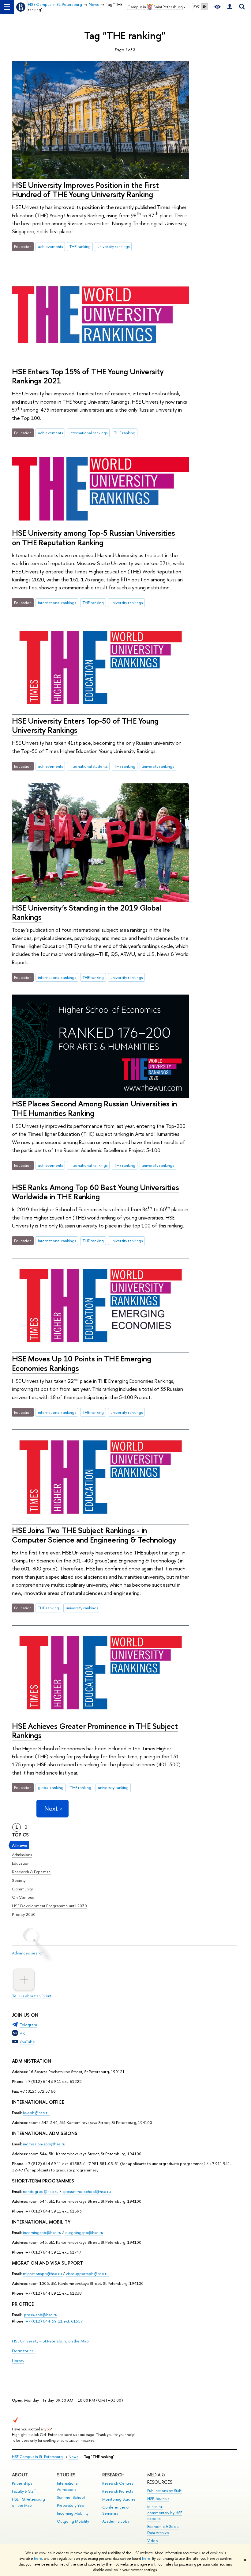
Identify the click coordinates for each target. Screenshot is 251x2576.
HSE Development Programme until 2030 (49, 1906)
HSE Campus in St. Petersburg (37, 2457)
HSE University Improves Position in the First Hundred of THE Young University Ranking (85, 190)
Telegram (28, 2025)
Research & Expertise (31, 1872)
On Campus (23, 1897)
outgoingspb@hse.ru (84, 2232)
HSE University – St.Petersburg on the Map (50, 2341)
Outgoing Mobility (73, 2521)
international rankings (88, 433)
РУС (197, 6)
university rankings (113, 246)
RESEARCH (113, 2475)
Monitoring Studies (119, 2499)
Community (22, 1889)
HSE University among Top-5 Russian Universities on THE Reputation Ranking (94, 538)
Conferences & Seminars (116, 2510)
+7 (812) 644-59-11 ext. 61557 (54, 2321)
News (73, 2457)
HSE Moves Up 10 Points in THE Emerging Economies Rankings (82, 1363)
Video (153, 2541)
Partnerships (22, 2483)
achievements (50, 246)
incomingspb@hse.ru (42, 2232)
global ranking (51, 1787)
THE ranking (80, 246)
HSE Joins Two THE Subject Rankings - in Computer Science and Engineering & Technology (94, 1535)
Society (19, 1880)
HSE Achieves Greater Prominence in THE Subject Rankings (95, 1731)
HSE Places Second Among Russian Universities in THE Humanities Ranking (94, 1108)
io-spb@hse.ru (36, 2113)
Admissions (22, 1855)
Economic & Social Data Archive (163, 2530)
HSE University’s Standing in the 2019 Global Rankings (86, 912)
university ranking (113, 1787)
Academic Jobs (116, 2521)
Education (21, 1863)
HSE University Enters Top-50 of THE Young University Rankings (85, 725)
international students (88, 766)
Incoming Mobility (73, 2513)
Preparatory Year (71, 2505)
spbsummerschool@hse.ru (87, 2191)
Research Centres (118, 2483)
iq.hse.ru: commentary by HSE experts (165, 2513)
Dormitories (23, 2351)
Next (51, 1808)
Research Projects (118, 2491)
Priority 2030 (24, 1914)
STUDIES (66, 2475)
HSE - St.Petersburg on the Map (28, 2502)
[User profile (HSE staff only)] (230, 7)
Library (18, 2361)
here (38, 2559)
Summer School (71, 2497)
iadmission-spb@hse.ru (44, 2144)
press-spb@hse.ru (41, 2315)
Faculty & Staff (24, 2491)
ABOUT (20, 2475)
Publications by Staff (164, 2491)
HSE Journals (158, 2499)
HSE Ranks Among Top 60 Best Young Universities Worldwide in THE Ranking (96, 1192)
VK (22, 2033)
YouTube (27, 2042)
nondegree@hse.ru (41, 2191)
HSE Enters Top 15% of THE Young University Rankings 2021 (88, 376)
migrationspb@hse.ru (42, 2274)
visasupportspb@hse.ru (87, 2274)
